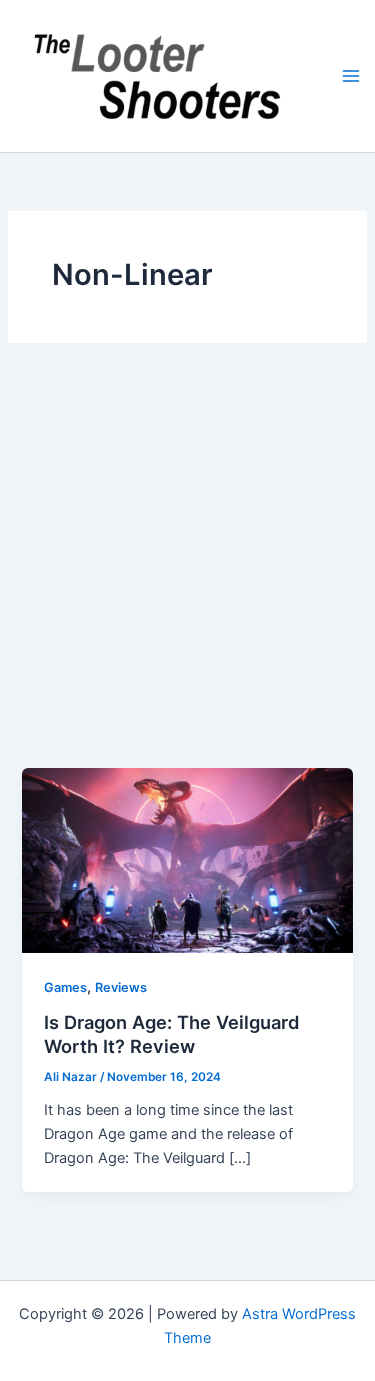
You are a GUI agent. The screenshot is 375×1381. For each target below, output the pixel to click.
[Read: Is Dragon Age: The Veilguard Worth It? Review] (187, 859)
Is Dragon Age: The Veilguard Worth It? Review (172, 1034)
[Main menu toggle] (351, 76)
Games (65, 987)
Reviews (121, 987)
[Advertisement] (187, 570)
